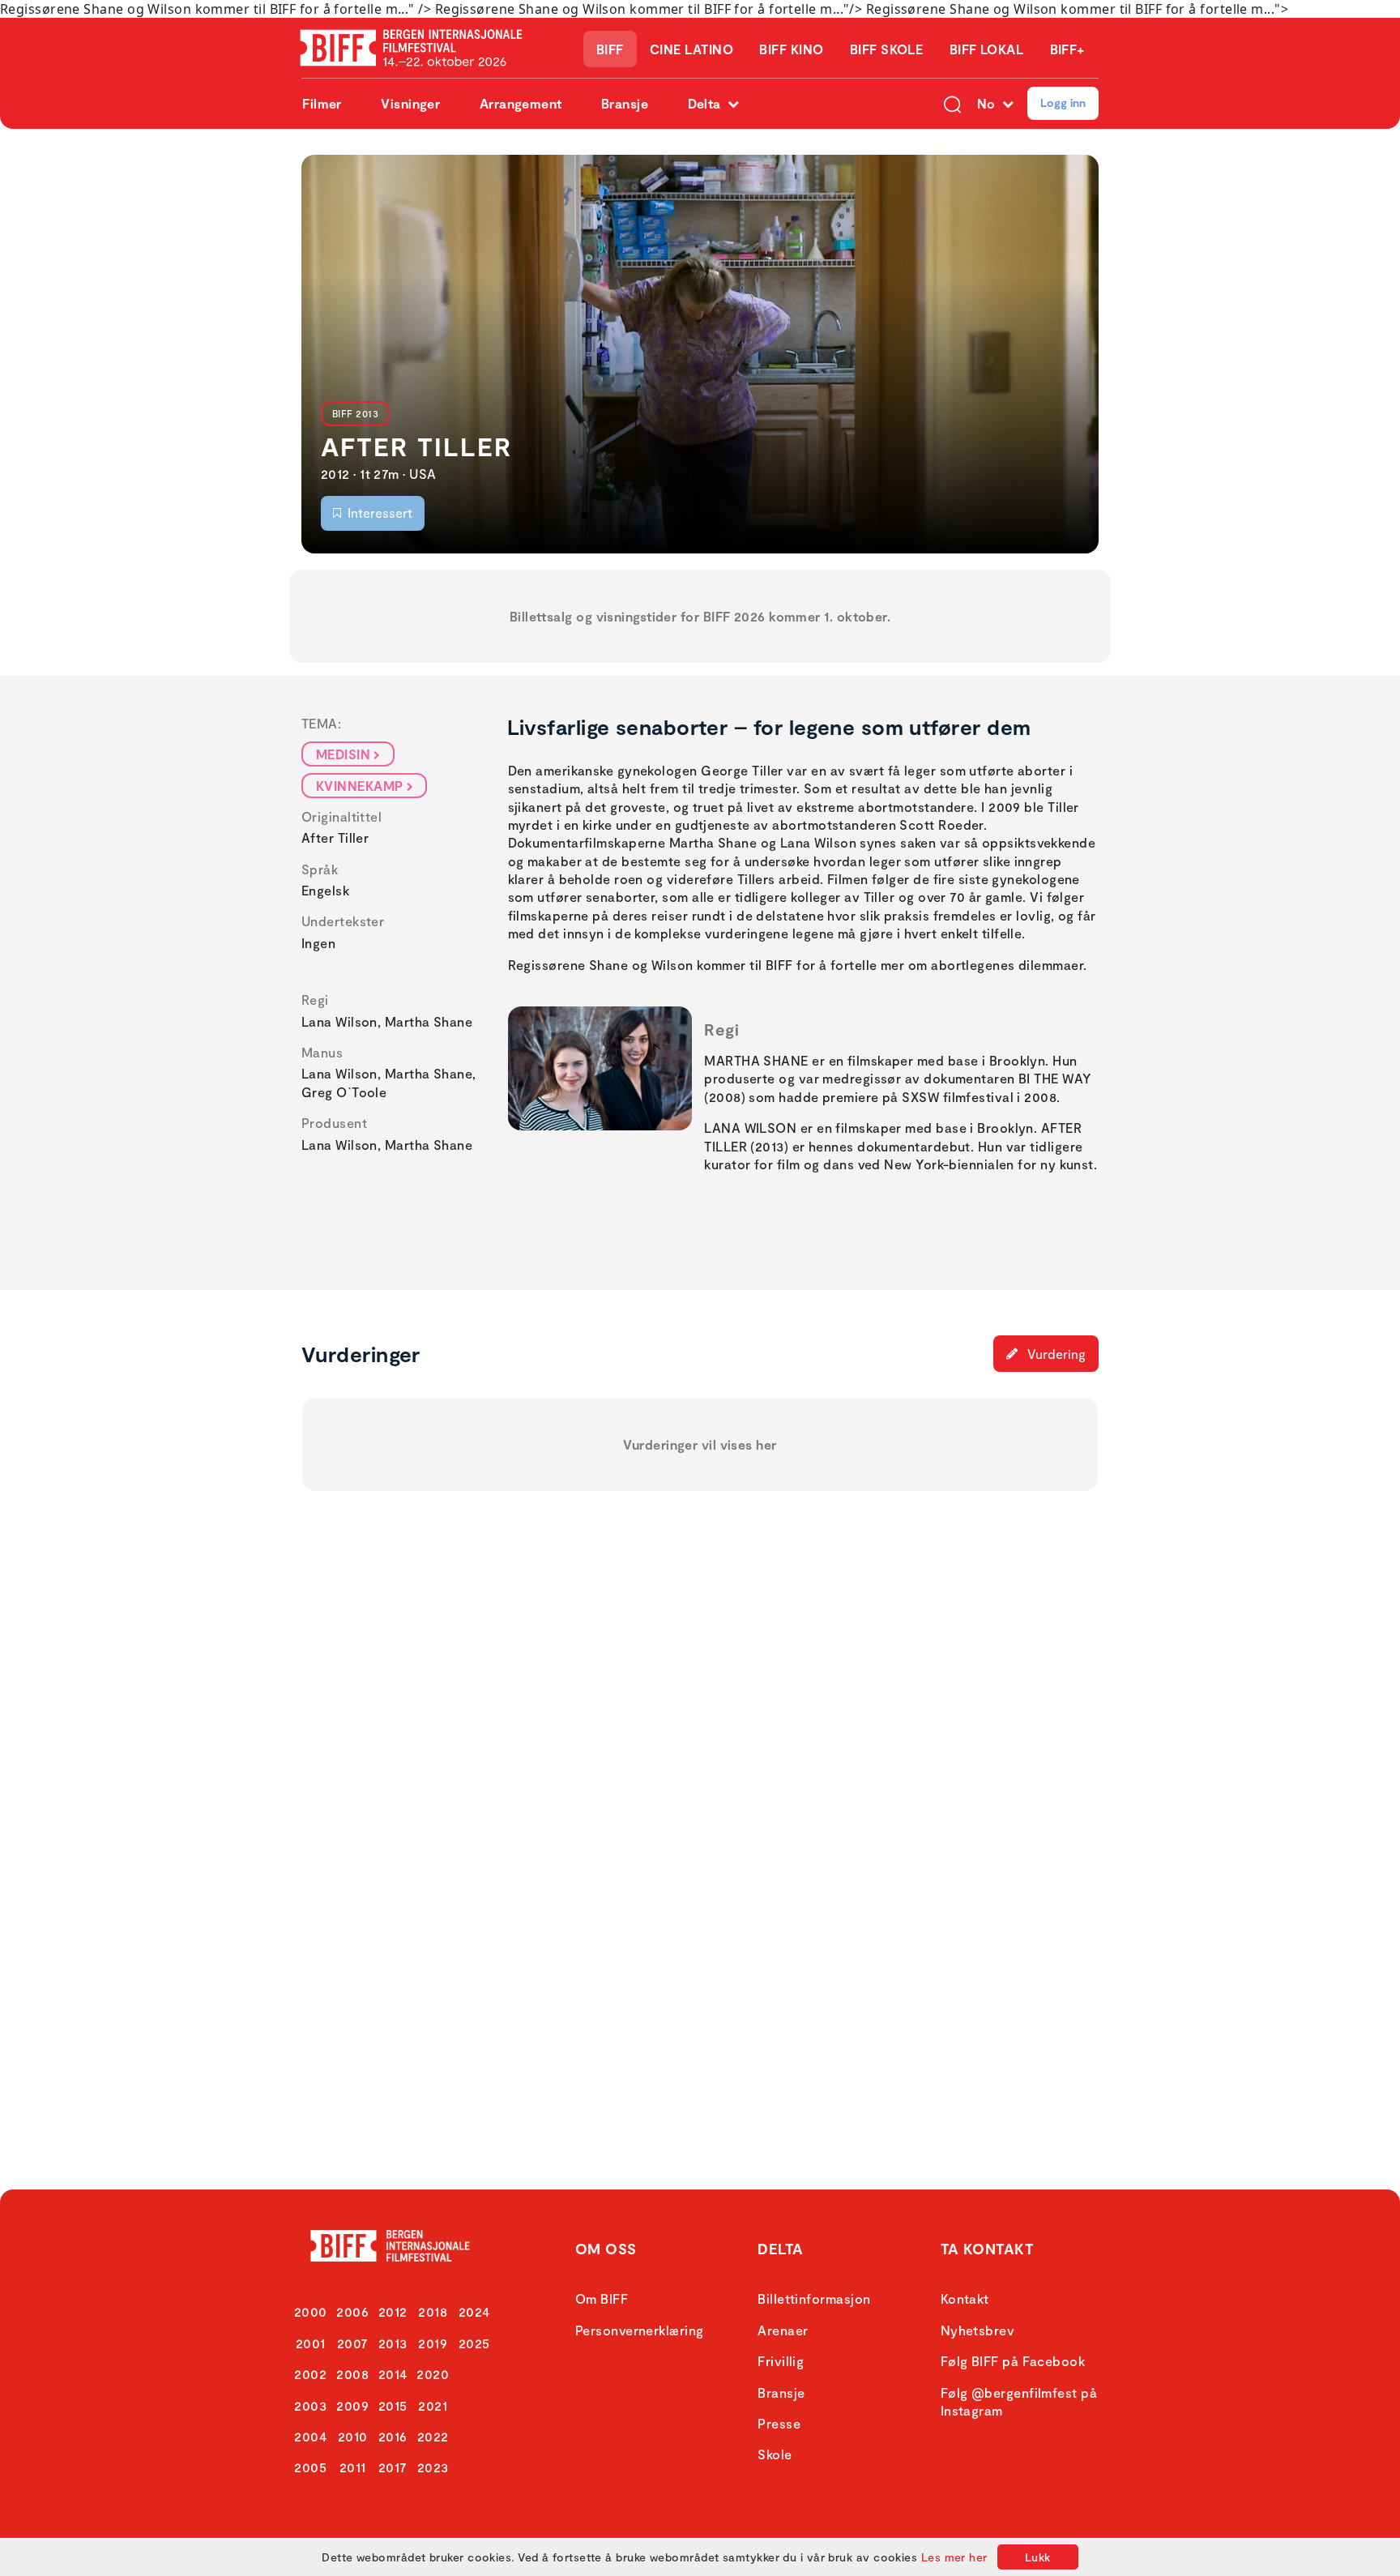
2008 (352, 2374)
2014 (393, 2374)
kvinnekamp (360, 786)
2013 (393, 2343)
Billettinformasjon (814, 2298)
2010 (353, 2436)
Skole (775, 2454)
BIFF (610, 49)
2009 (352, 2405)
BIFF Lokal (987, 49)
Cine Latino (691, 49)
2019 (433, 2343)
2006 (352, 2311)
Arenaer (783, 2330)
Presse (779, 2423)
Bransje (625, 103)
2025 (474, 2343)
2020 (433, 2374)
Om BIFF (602, 2298)
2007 (353, 2343)
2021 (433, 2405)
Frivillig (781, 2361)
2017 (393, 2467)
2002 (310, 2374)
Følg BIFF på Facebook (1013, 2361)
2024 (474, 2311)
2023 (433, 2467)
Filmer (322, 103)
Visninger (410, 103)
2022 (433, 2436)
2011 (353, 2467)
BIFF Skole (887, 49)
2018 (433, 2311)
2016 (393, 2436)
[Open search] (952, 103)
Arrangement (521, 103)
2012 (393, 2311)
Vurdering (1055, 1354)
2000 (311, 2311)
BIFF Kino (791, 49)
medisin (343, 754)
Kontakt (965, 2298)
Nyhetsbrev (978, 2330)
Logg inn (1063, 103)
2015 (393, 2405)
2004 (310, 2436)
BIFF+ (1067, 49)
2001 (311, 2343)
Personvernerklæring (640, 2330)
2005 (310, 2467)
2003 (310, 2405)
